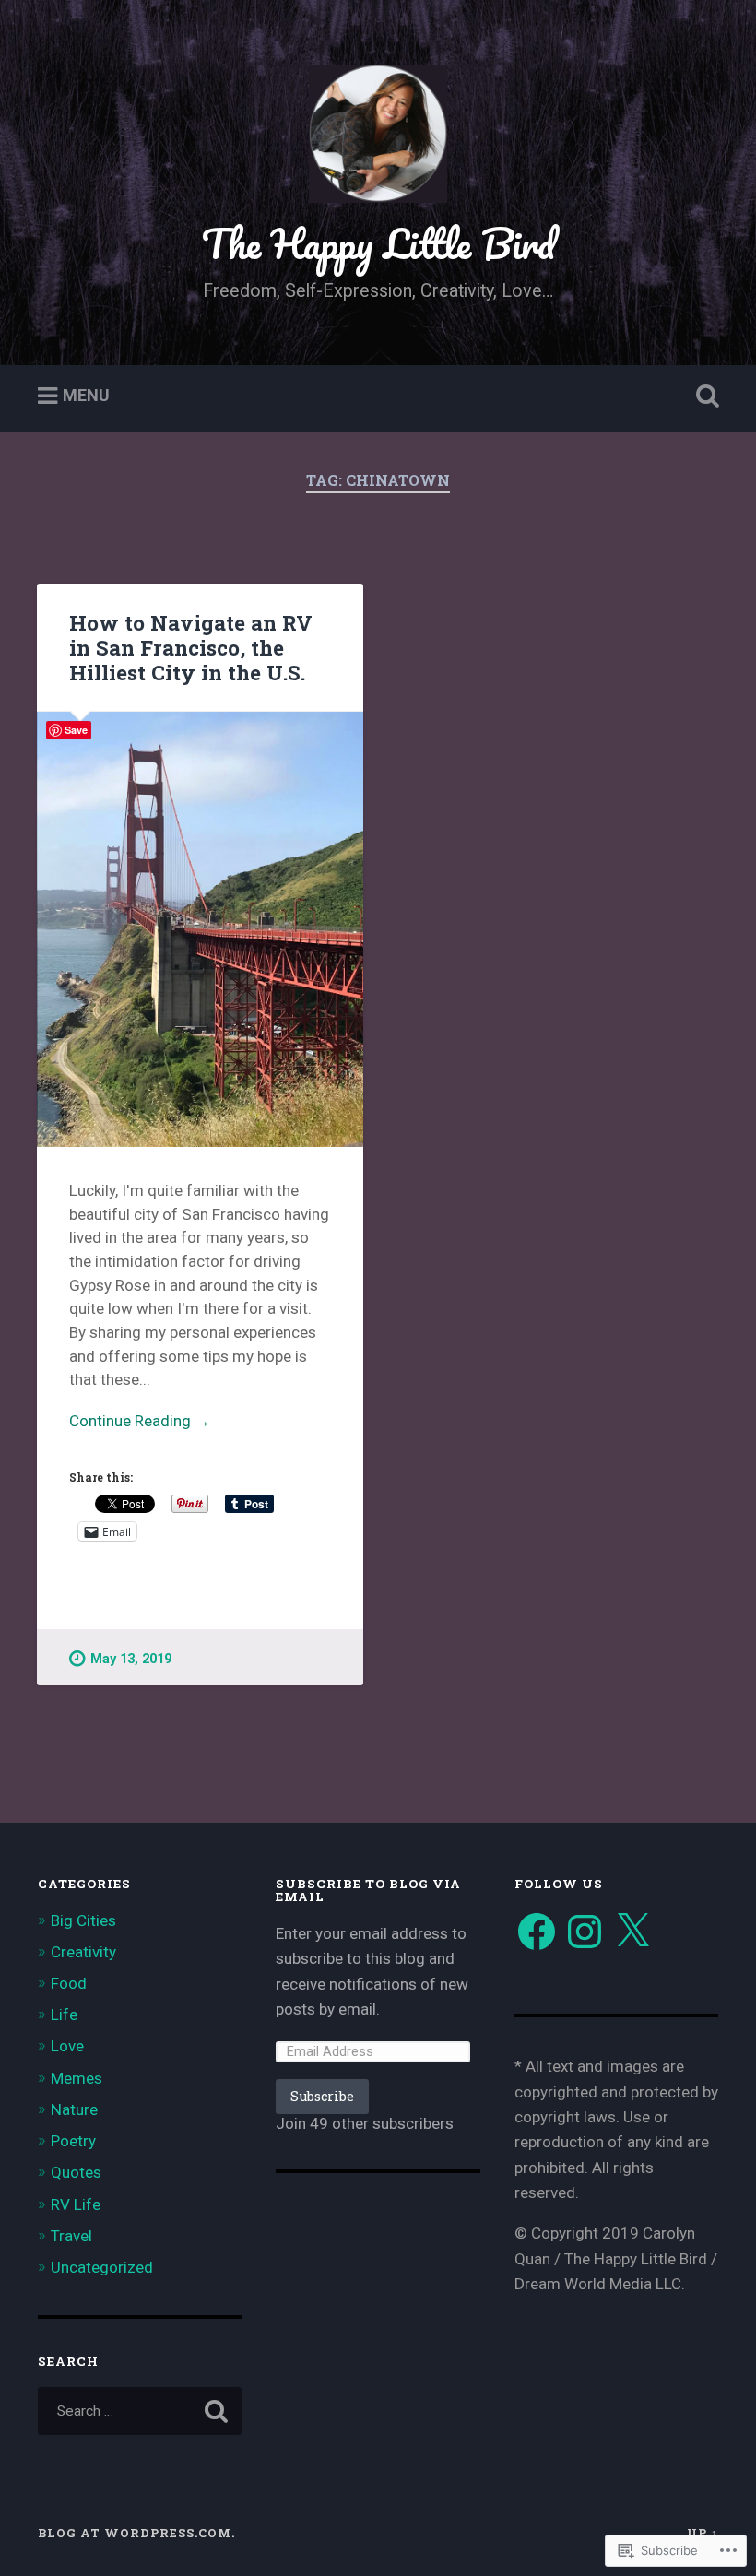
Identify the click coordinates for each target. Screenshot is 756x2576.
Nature (74, 2109)
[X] (632, 1932)
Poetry (73, 2141)
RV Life (76, 2204)
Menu (86, 396)
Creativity (83, 1952)
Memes (77, 2078)
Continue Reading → (140, 1421)
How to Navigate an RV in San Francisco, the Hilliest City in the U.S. (191, 647)
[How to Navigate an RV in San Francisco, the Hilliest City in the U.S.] (200, 929)
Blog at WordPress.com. (136, 2533)
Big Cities (83, 1920)
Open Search (703, 396)
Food (69, 1983)
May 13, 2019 (131, 1659)
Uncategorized (102, 2267)
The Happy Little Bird (378, 243)
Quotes (76, 2172)
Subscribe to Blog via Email (368, 1890)
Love (67, 2046)
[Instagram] (585, 1932)
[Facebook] (537, 1932)
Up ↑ (703, 2533)
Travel (71, 2236)
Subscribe (322, 2096)
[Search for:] (140, 2411)
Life (64, 2015)
